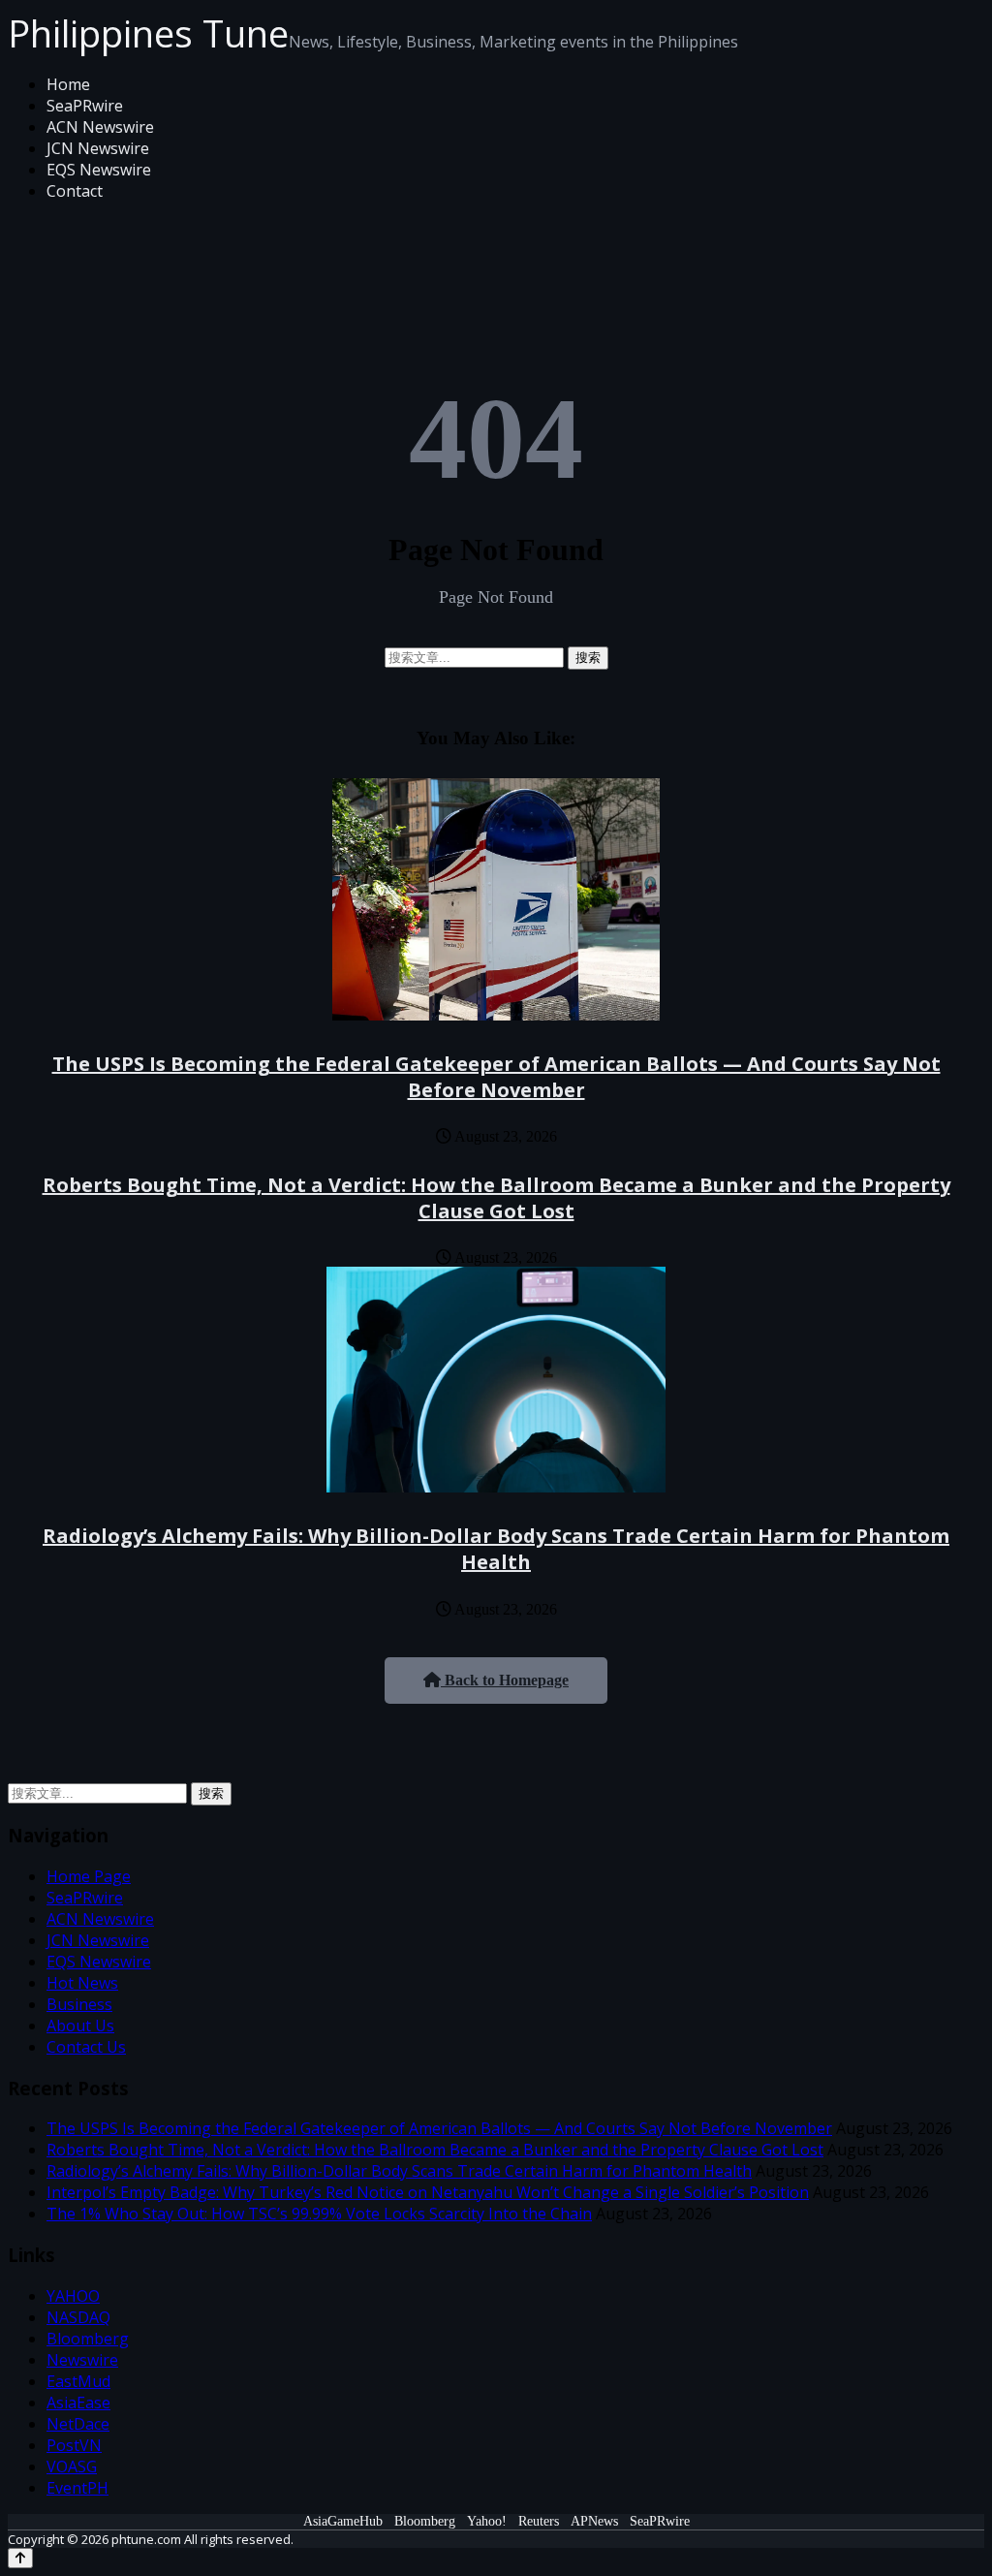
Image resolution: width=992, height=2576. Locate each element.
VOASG (72, 2466)
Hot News (82, 1983)
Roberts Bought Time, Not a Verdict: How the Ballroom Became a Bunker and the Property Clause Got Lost (496, 1198)
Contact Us (86, 2047)
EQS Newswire (99, 170)
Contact (75, 191)
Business (79, 2004)
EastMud (78, 2381)
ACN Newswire (100, 127)
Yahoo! (487, 2521)
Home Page (89, 1876)
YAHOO (73, 2296)
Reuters (539, 2521)
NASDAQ (78, 2317)
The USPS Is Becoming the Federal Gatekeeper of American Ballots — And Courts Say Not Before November (496, 1077)
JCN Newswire (98, 148)
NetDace (78, 2424)
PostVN (74, 2445)
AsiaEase (78, 2403)
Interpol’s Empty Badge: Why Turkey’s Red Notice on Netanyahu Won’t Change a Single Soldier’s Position (428, 2192)
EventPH (77, 2488)
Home (68, 84)
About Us (80, 2026)
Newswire (82, 2360)
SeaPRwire (85, 106)
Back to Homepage (505, 1680)
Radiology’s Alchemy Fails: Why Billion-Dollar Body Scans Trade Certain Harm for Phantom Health (496, 1549)
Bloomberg (88, 2339)
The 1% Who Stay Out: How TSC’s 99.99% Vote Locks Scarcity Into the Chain (319, 2214)
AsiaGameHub (343, 2521)
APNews (594, 2521)
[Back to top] (20, 2558)
